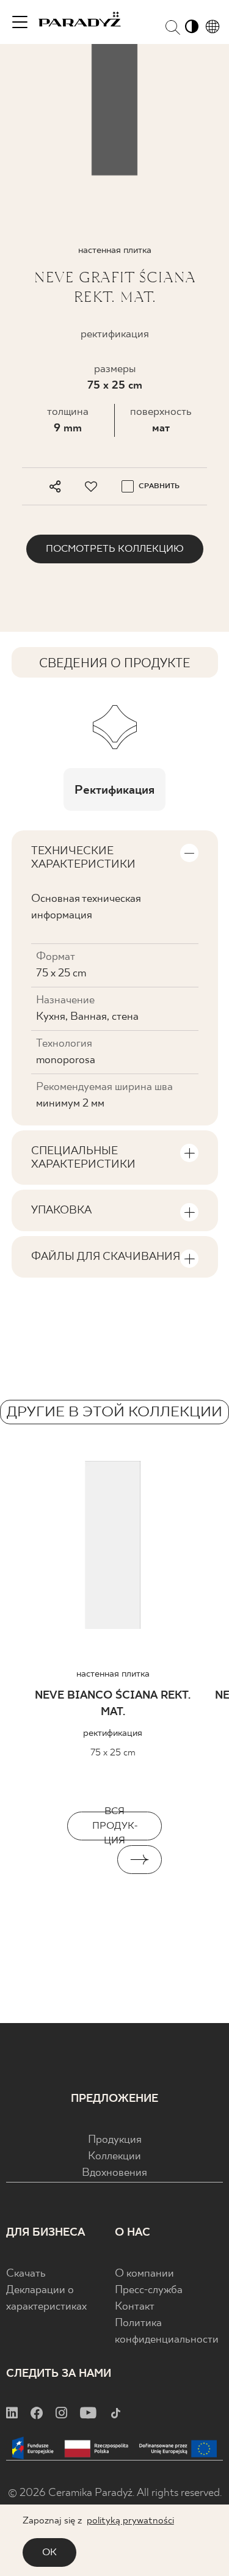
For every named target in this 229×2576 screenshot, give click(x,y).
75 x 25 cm (115, 386)
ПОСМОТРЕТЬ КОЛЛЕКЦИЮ (115, 549)
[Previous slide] (90, 1860)
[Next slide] (140, 1860)
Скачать (26, 2274)
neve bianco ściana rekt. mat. (113, 1704)
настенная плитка (113, 1674)
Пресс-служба (149, 2290)
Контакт (135, 2307)
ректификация (113, 1733)
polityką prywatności (130, 2521)
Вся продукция (115, 1826)
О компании (144, 2274)
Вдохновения (114, 2173)
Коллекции (114, 2157)
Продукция (115, 2140)
